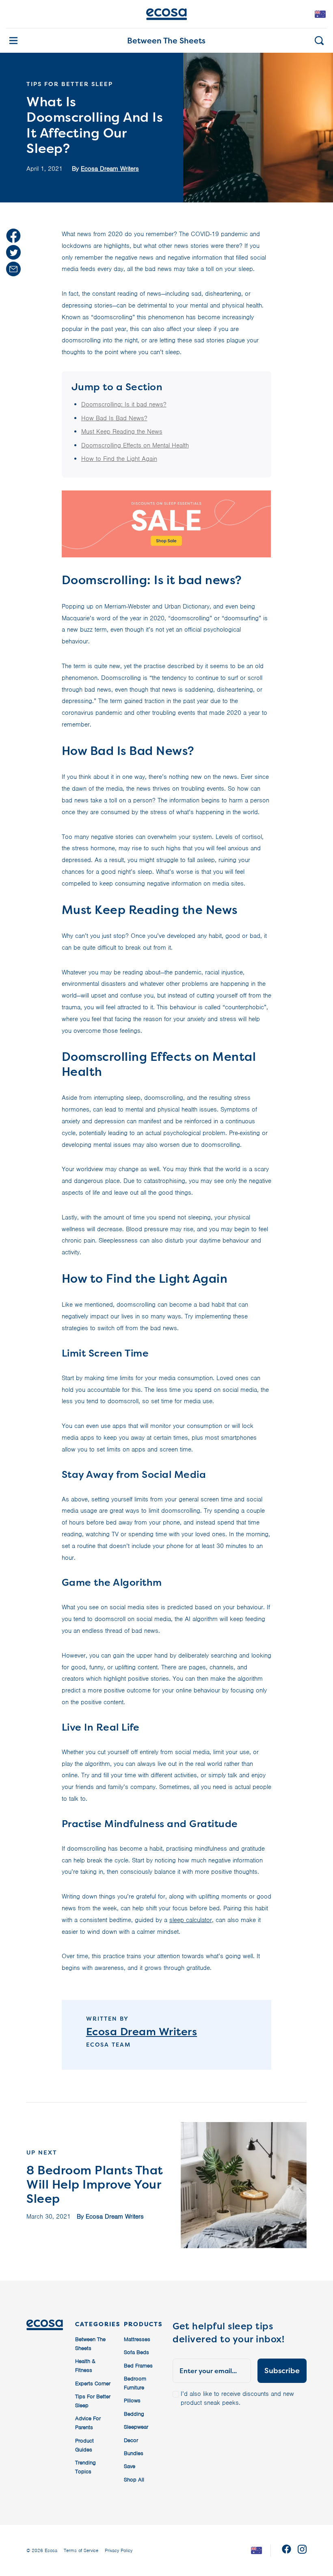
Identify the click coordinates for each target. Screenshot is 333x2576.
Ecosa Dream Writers (110, 169)
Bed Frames (138, 2366)
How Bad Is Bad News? (114, 418)
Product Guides (84, 2445)
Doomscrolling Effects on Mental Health (135, 445)
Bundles (134, 2453)
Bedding (134, 2414)
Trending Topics (85, 2467)
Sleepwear (136, 2427)
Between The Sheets (166, 41)
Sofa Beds (136, 2352)
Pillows (132, 2401)
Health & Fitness (85, 2366)
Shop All (134, 2480)
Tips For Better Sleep (93, 2401)
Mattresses (137, 2339)
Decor (131, 2440)
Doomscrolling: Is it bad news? (124, 404)
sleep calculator (191, 1920)
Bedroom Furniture (135, 2383)
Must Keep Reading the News (122, 432)
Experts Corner (93, 2384)
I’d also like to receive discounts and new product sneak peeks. (237, 2398)
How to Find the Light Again (119, 459)
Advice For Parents (88, 2423)
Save (130, 2466)
